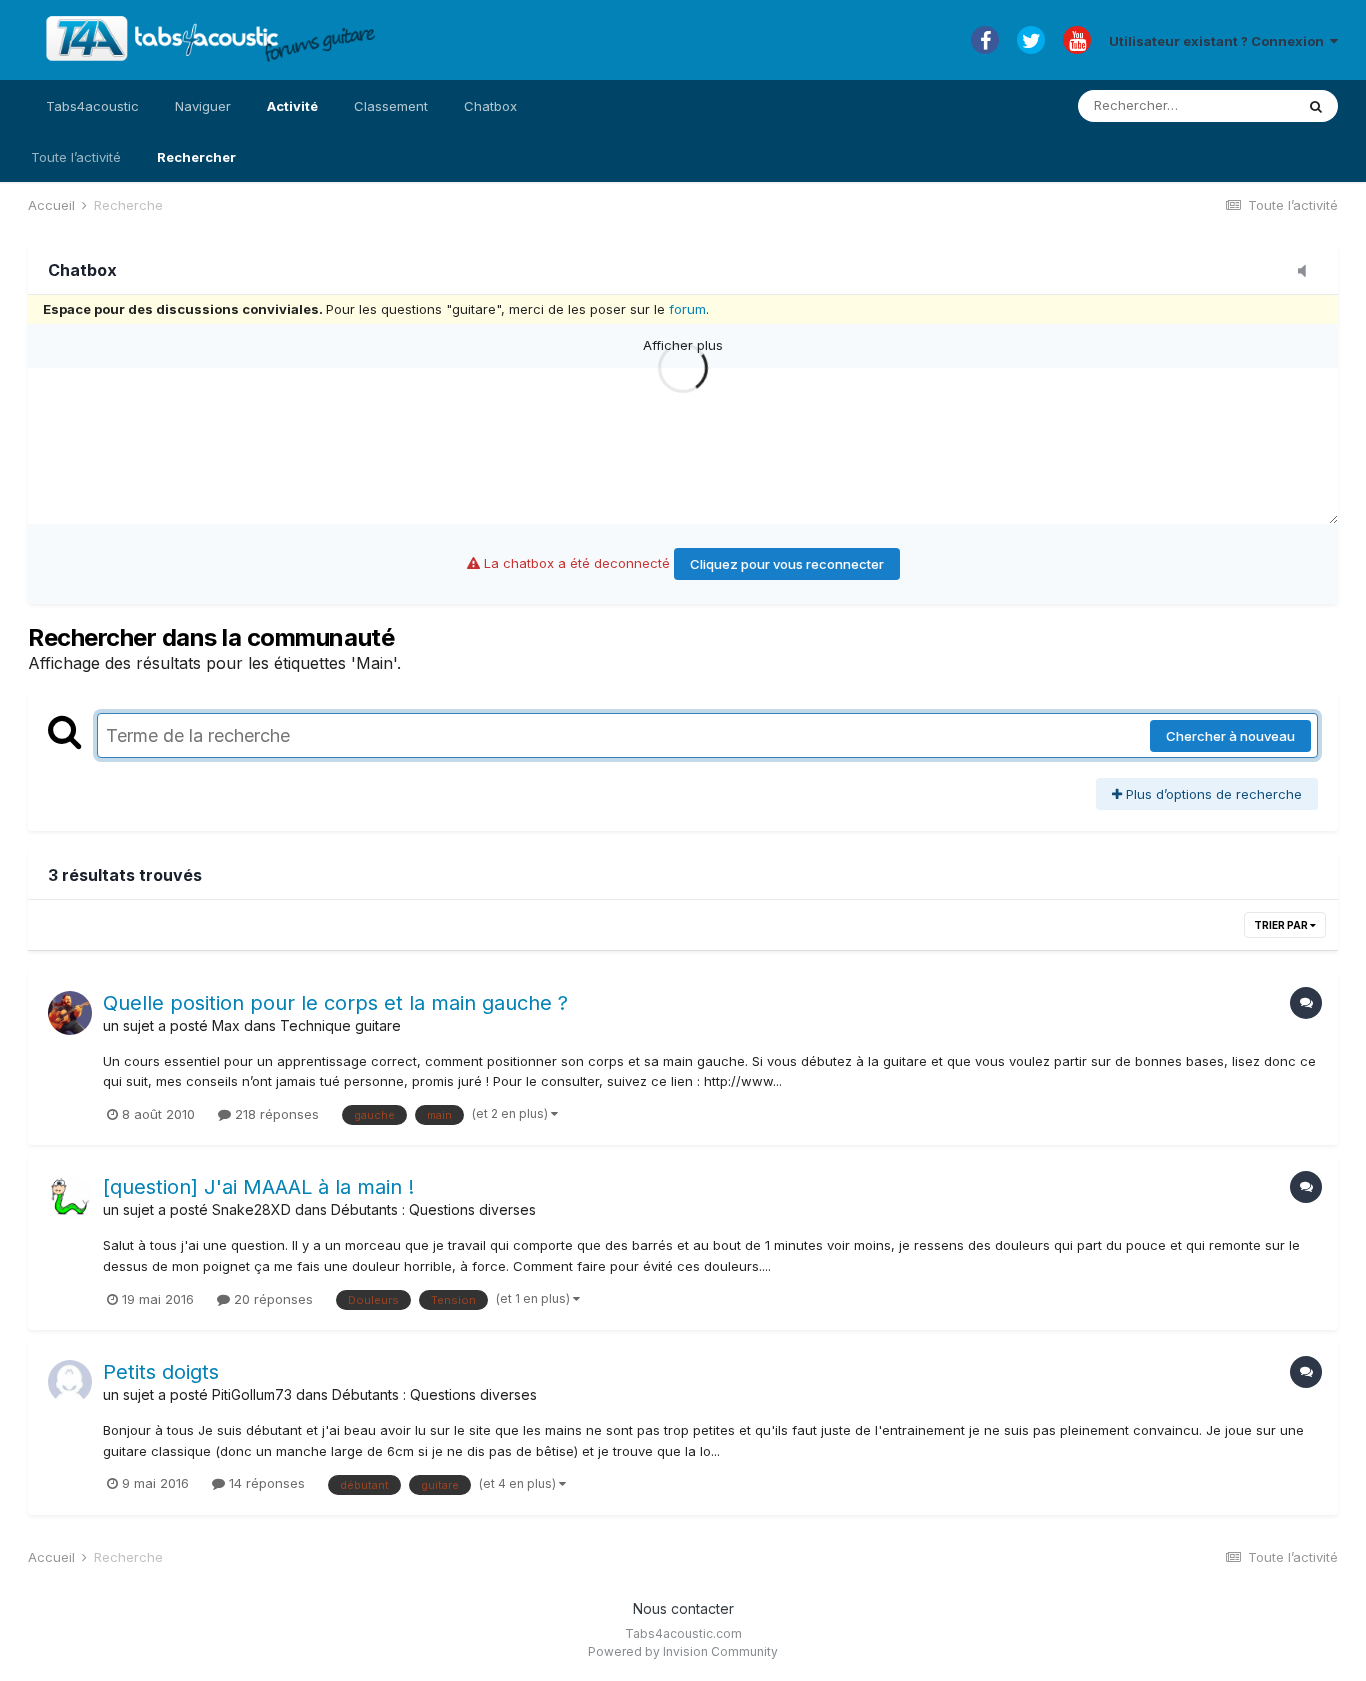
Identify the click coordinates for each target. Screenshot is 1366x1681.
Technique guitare (340, 1025)
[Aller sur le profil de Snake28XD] (70, 1197)
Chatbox (490, 106)
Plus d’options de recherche (1212, 794)
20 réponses (271, 1299)
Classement (391, 106)
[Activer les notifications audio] (1308, 272)
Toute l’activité (76, 157)
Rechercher (196, 157)
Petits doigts (161, 1372)
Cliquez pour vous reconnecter (787, 564)
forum (687, 309)
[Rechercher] (1316, 106)
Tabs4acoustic (92, 106)
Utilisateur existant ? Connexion (1219, 41)
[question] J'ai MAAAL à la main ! (258, 1187)
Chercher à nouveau (1230, 736)
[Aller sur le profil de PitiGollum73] (70, 1382)
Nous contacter (683, 1608)
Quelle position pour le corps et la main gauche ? (335, 1003)
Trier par (1282, 925)
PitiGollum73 (252, 1394)
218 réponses (275, 1114)
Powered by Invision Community (683, 1651)
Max (226, 1025)
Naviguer (203, 106)
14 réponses (265, 1483)
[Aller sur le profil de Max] (70, 1013)
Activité (292, 106)
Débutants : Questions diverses (433, 1209)
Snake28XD (251, 1209)
